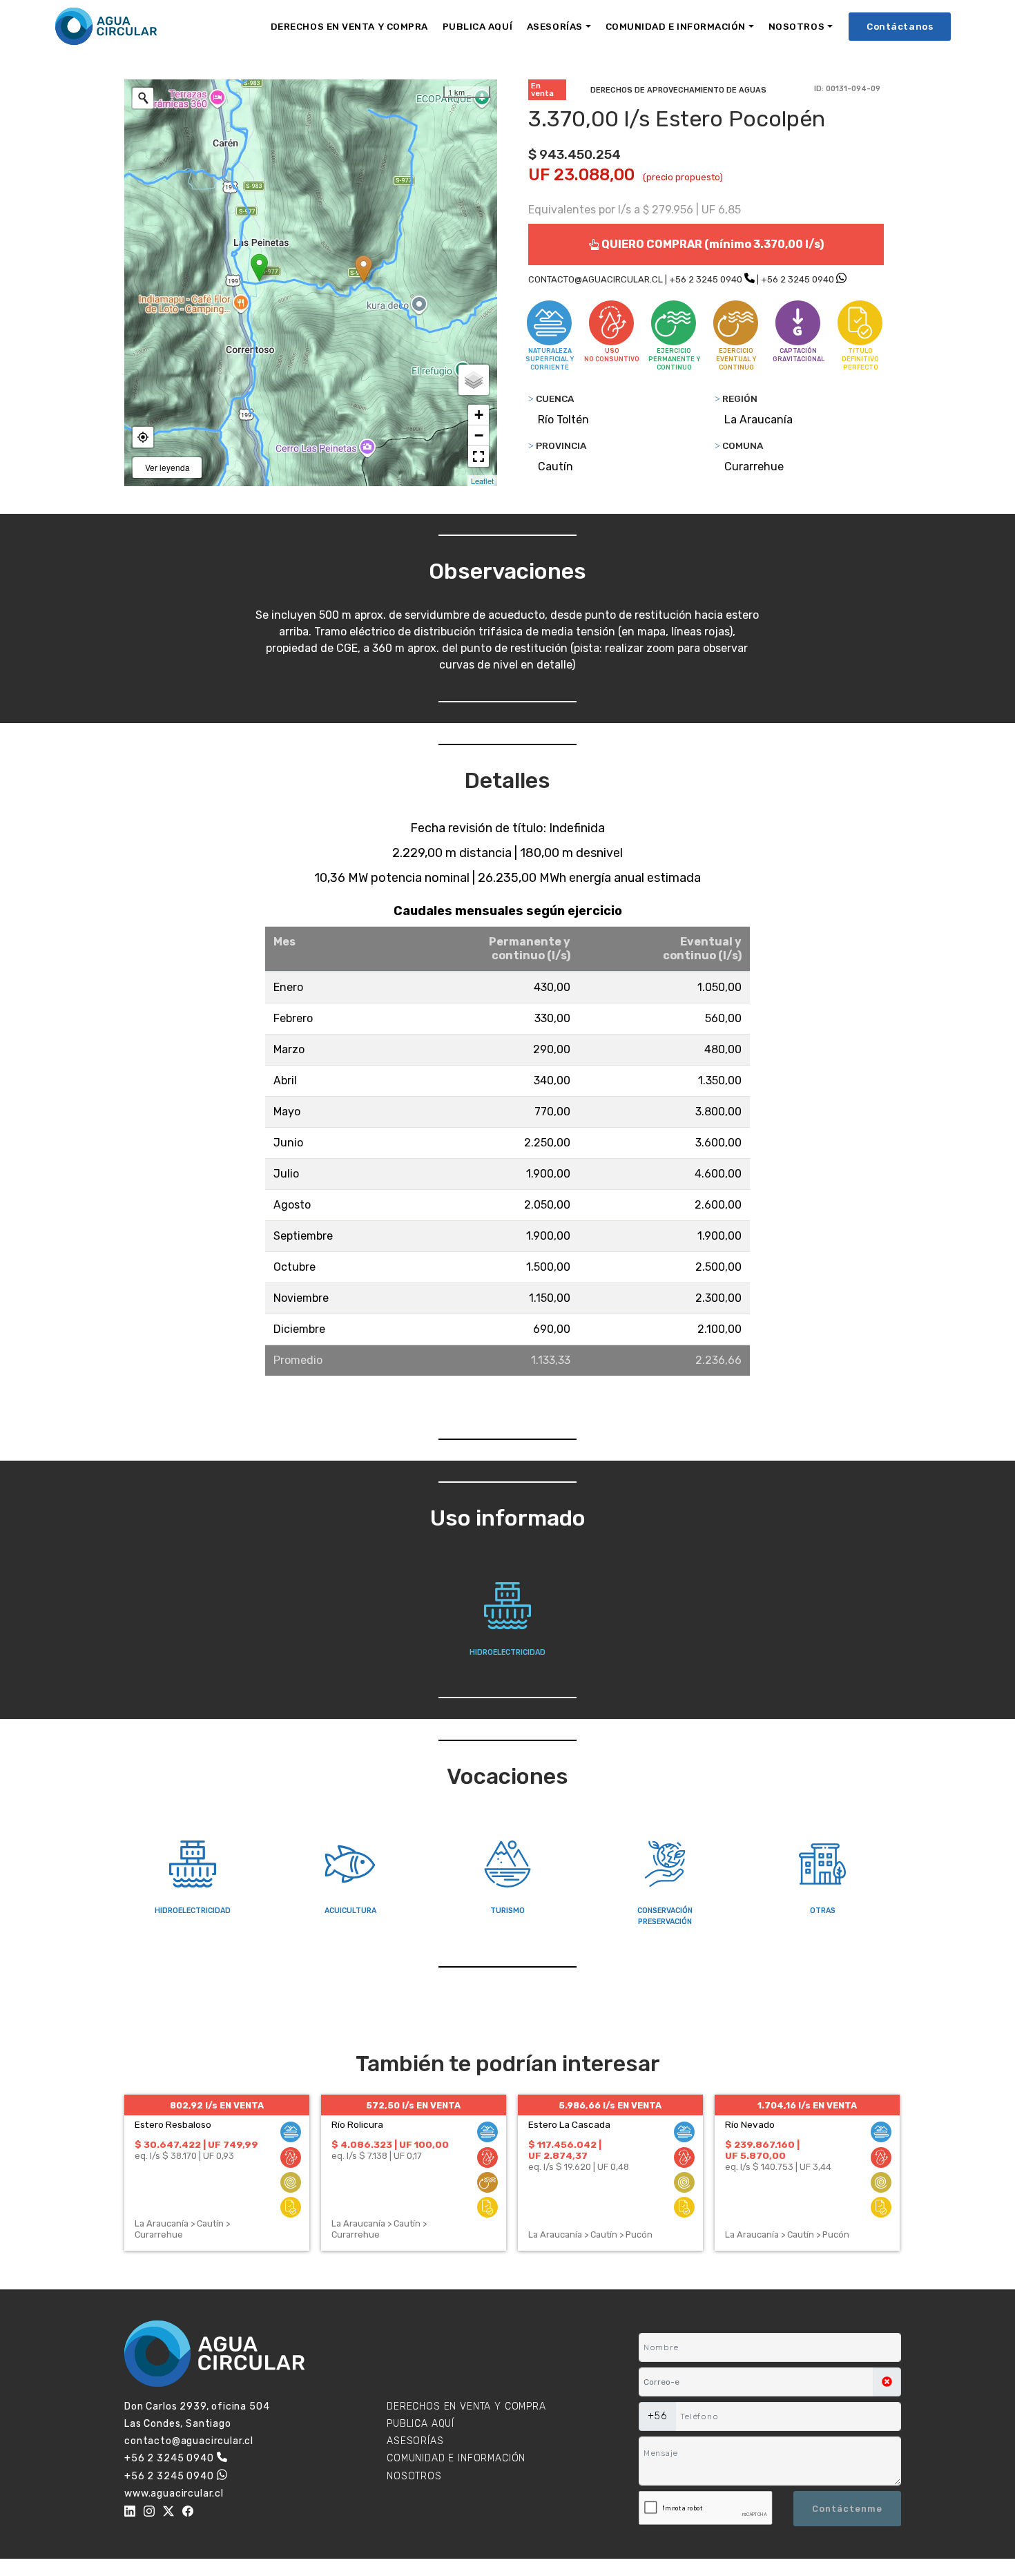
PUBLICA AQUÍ (477, 26)
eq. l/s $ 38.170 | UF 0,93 (184, 2156)
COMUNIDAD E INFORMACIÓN (676, 26)
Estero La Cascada (569, 2124)
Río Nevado (750, 2124)
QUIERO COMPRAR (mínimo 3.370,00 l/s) (712, 244)
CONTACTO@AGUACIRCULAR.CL (596, 279)
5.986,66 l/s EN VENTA (610, 2105)
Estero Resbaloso (173, 2124)
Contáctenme (847, 2509)
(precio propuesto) (683, 177)
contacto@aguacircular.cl (189, 2441)
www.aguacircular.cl (174, 2493)
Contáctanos (900, 26)
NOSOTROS (796, 26)
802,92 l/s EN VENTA (217, 2105)
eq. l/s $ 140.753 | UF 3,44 (778, 2167)
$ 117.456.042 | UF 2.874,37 (565, 2150)
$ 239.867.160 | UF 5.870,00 (762, 2150)
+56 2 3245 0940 (706, 279)
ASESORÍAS (555, 26)
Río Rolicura (357, 2124)
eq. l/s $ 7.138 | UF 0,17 (377, 2156)
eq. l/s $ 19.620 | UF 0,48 (579, 2167)
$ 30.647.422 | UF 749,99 (196, 2144)
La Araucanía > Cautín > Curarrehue (182, 2229)
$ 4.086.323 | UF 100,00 (390, 2144)
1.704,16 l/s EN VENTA (807, 2105)
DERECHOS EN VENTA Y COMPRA (349, 26)
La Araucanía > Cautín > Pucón (590, 2234)
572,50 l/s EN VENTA (413, 2105)
